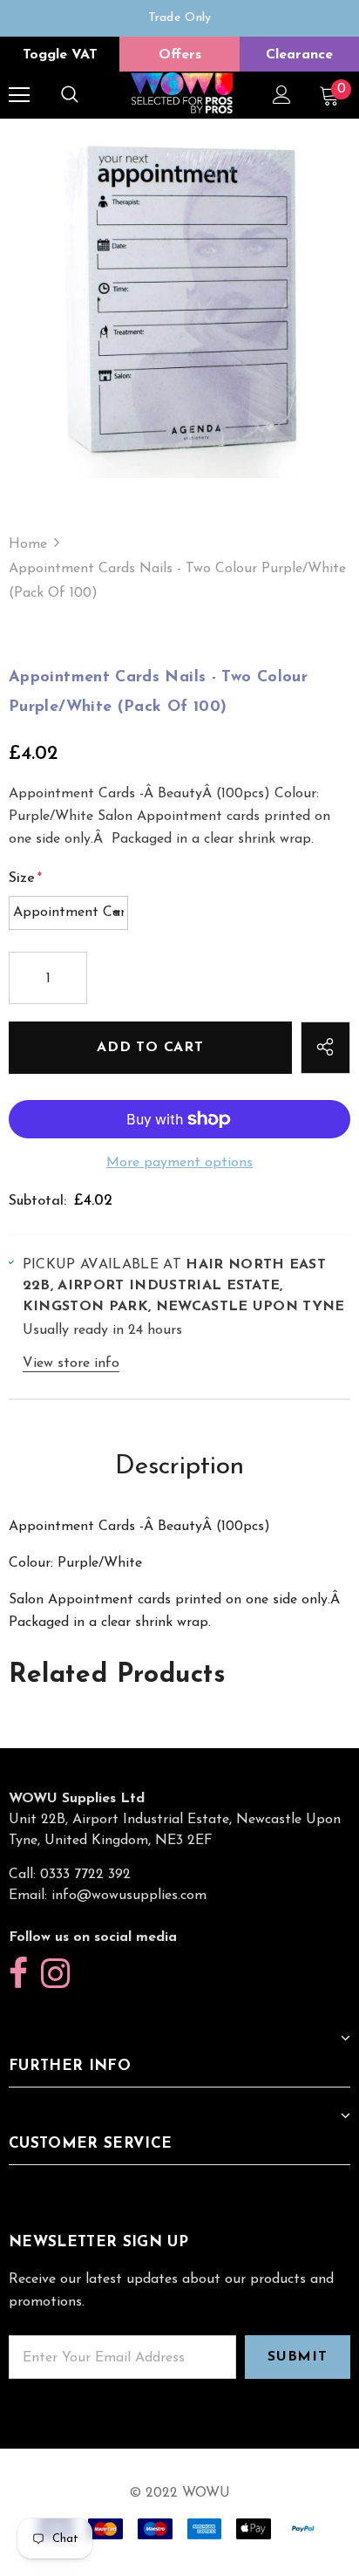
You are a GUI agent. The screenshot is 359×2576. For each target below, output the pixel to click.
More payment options (179, 1163)
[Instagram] (55, 1975)
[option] (179, 18)
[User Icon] (282, 95)
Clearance (299, 55)
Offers (180, 55)
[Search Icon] (70, 95)
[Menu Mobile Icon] (19, 95)
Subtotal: (37, 1201)
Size (25, 878)
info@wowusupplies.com (129, 1896)
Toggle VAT (60, 55)
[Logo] (182, 94)
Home (28, 544)
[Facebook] (18, 1975)
